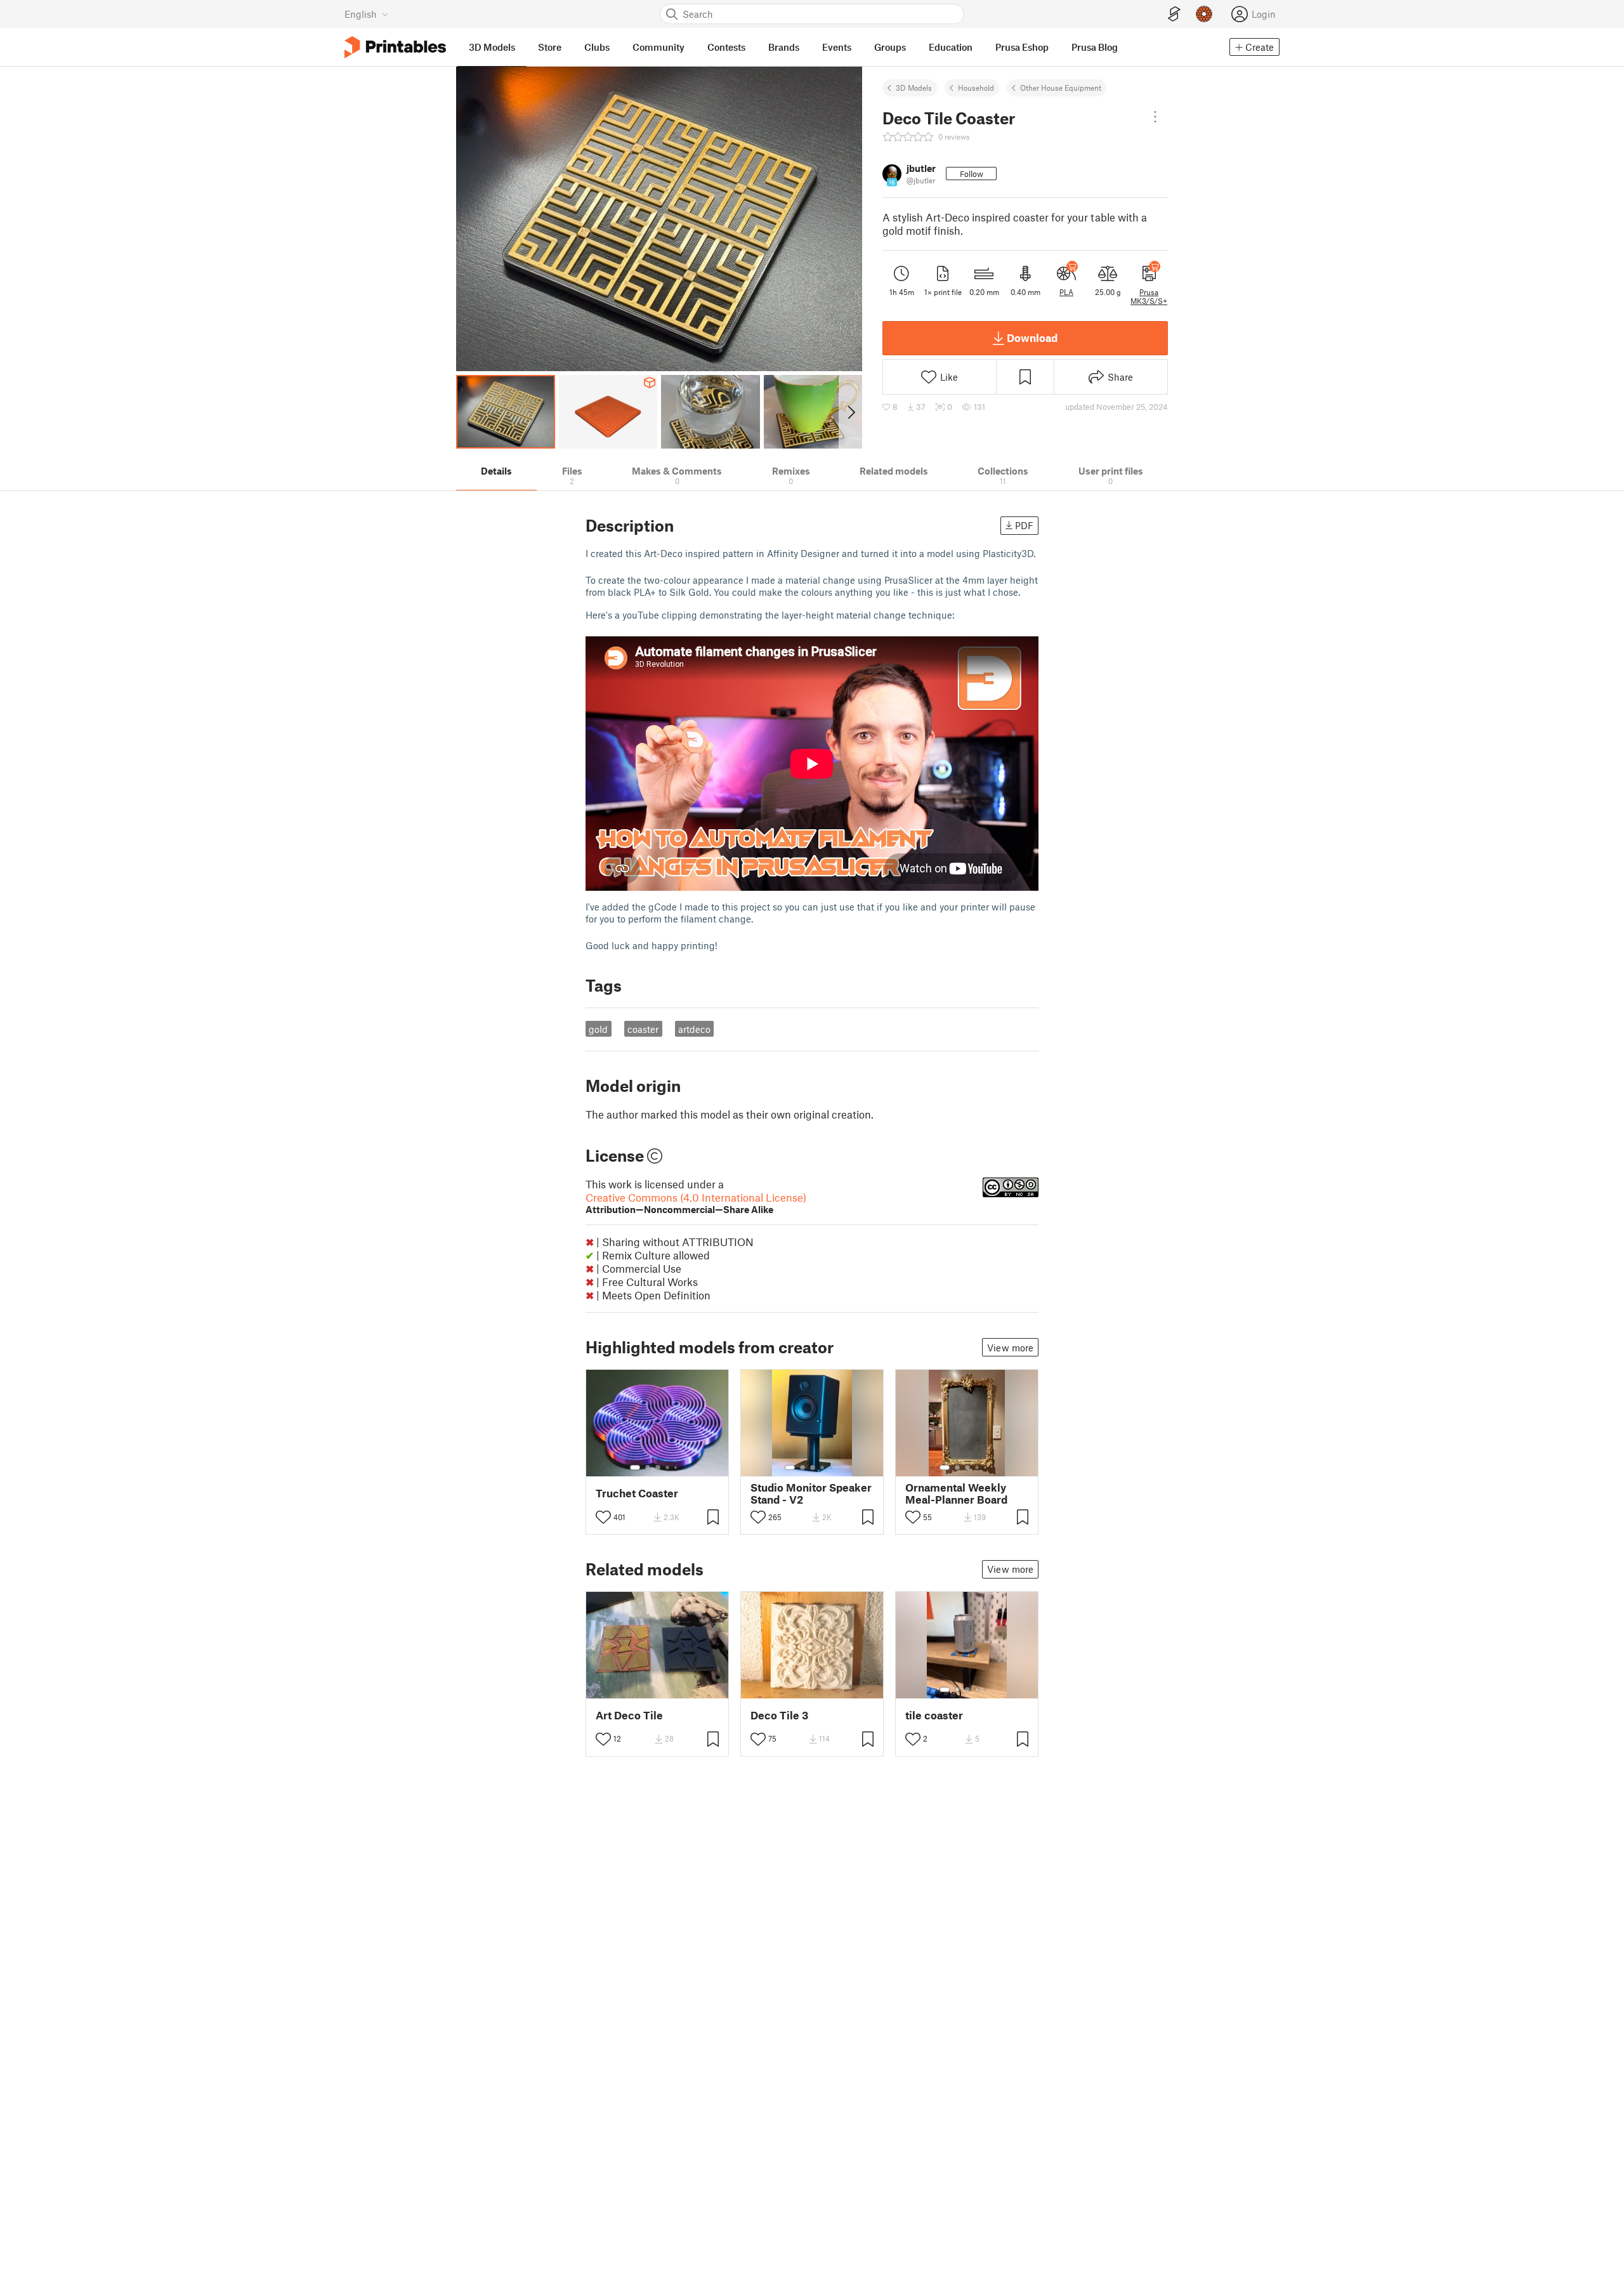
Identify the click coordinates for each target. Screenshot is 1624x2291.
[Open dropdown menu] (1155, 117)
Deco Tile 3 (779, 1715)
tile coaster (934, 1715)
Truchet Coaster (637, 1493)
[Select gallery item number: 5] (677, 1467)
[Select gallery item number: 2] (648, 1467)
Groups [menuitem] (890, 47)
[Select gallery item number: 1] (635, 1467)
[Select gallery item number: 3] (658, 1467)
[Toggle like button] (603, 1517)
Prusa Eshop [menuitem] (1022, 47)
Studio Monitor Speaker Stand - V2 (811, 1493)
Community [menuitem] (658, 47)
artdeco (694, 1029)
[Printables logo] (395, 47)
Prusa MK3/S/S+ (1149, 296)
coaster (643, 1029)
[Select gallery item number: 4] (668, 1467)
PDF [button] (1024, 525)
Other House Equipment (1061, 88)
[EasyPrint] (1174, 14)
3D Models (914, 88)
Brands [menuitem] (784, 47)
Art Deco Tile (629, 1715)
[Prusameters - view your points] (1204, 14)
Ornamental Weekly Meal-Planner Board (956, 1493)
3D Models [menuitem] (492, 47)
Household (976, 88)
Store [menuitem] (550, 47)
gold (598, 1029)
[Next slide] (850, 412)
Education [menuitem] (951, 47)
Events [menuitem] (837, 47)
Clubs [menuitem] (597, 47)
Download (1032, 338)
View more (1010, 1348)
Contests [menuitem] (726, 47)
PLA (1066, 292)
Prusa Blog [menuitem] (1095, 47)
